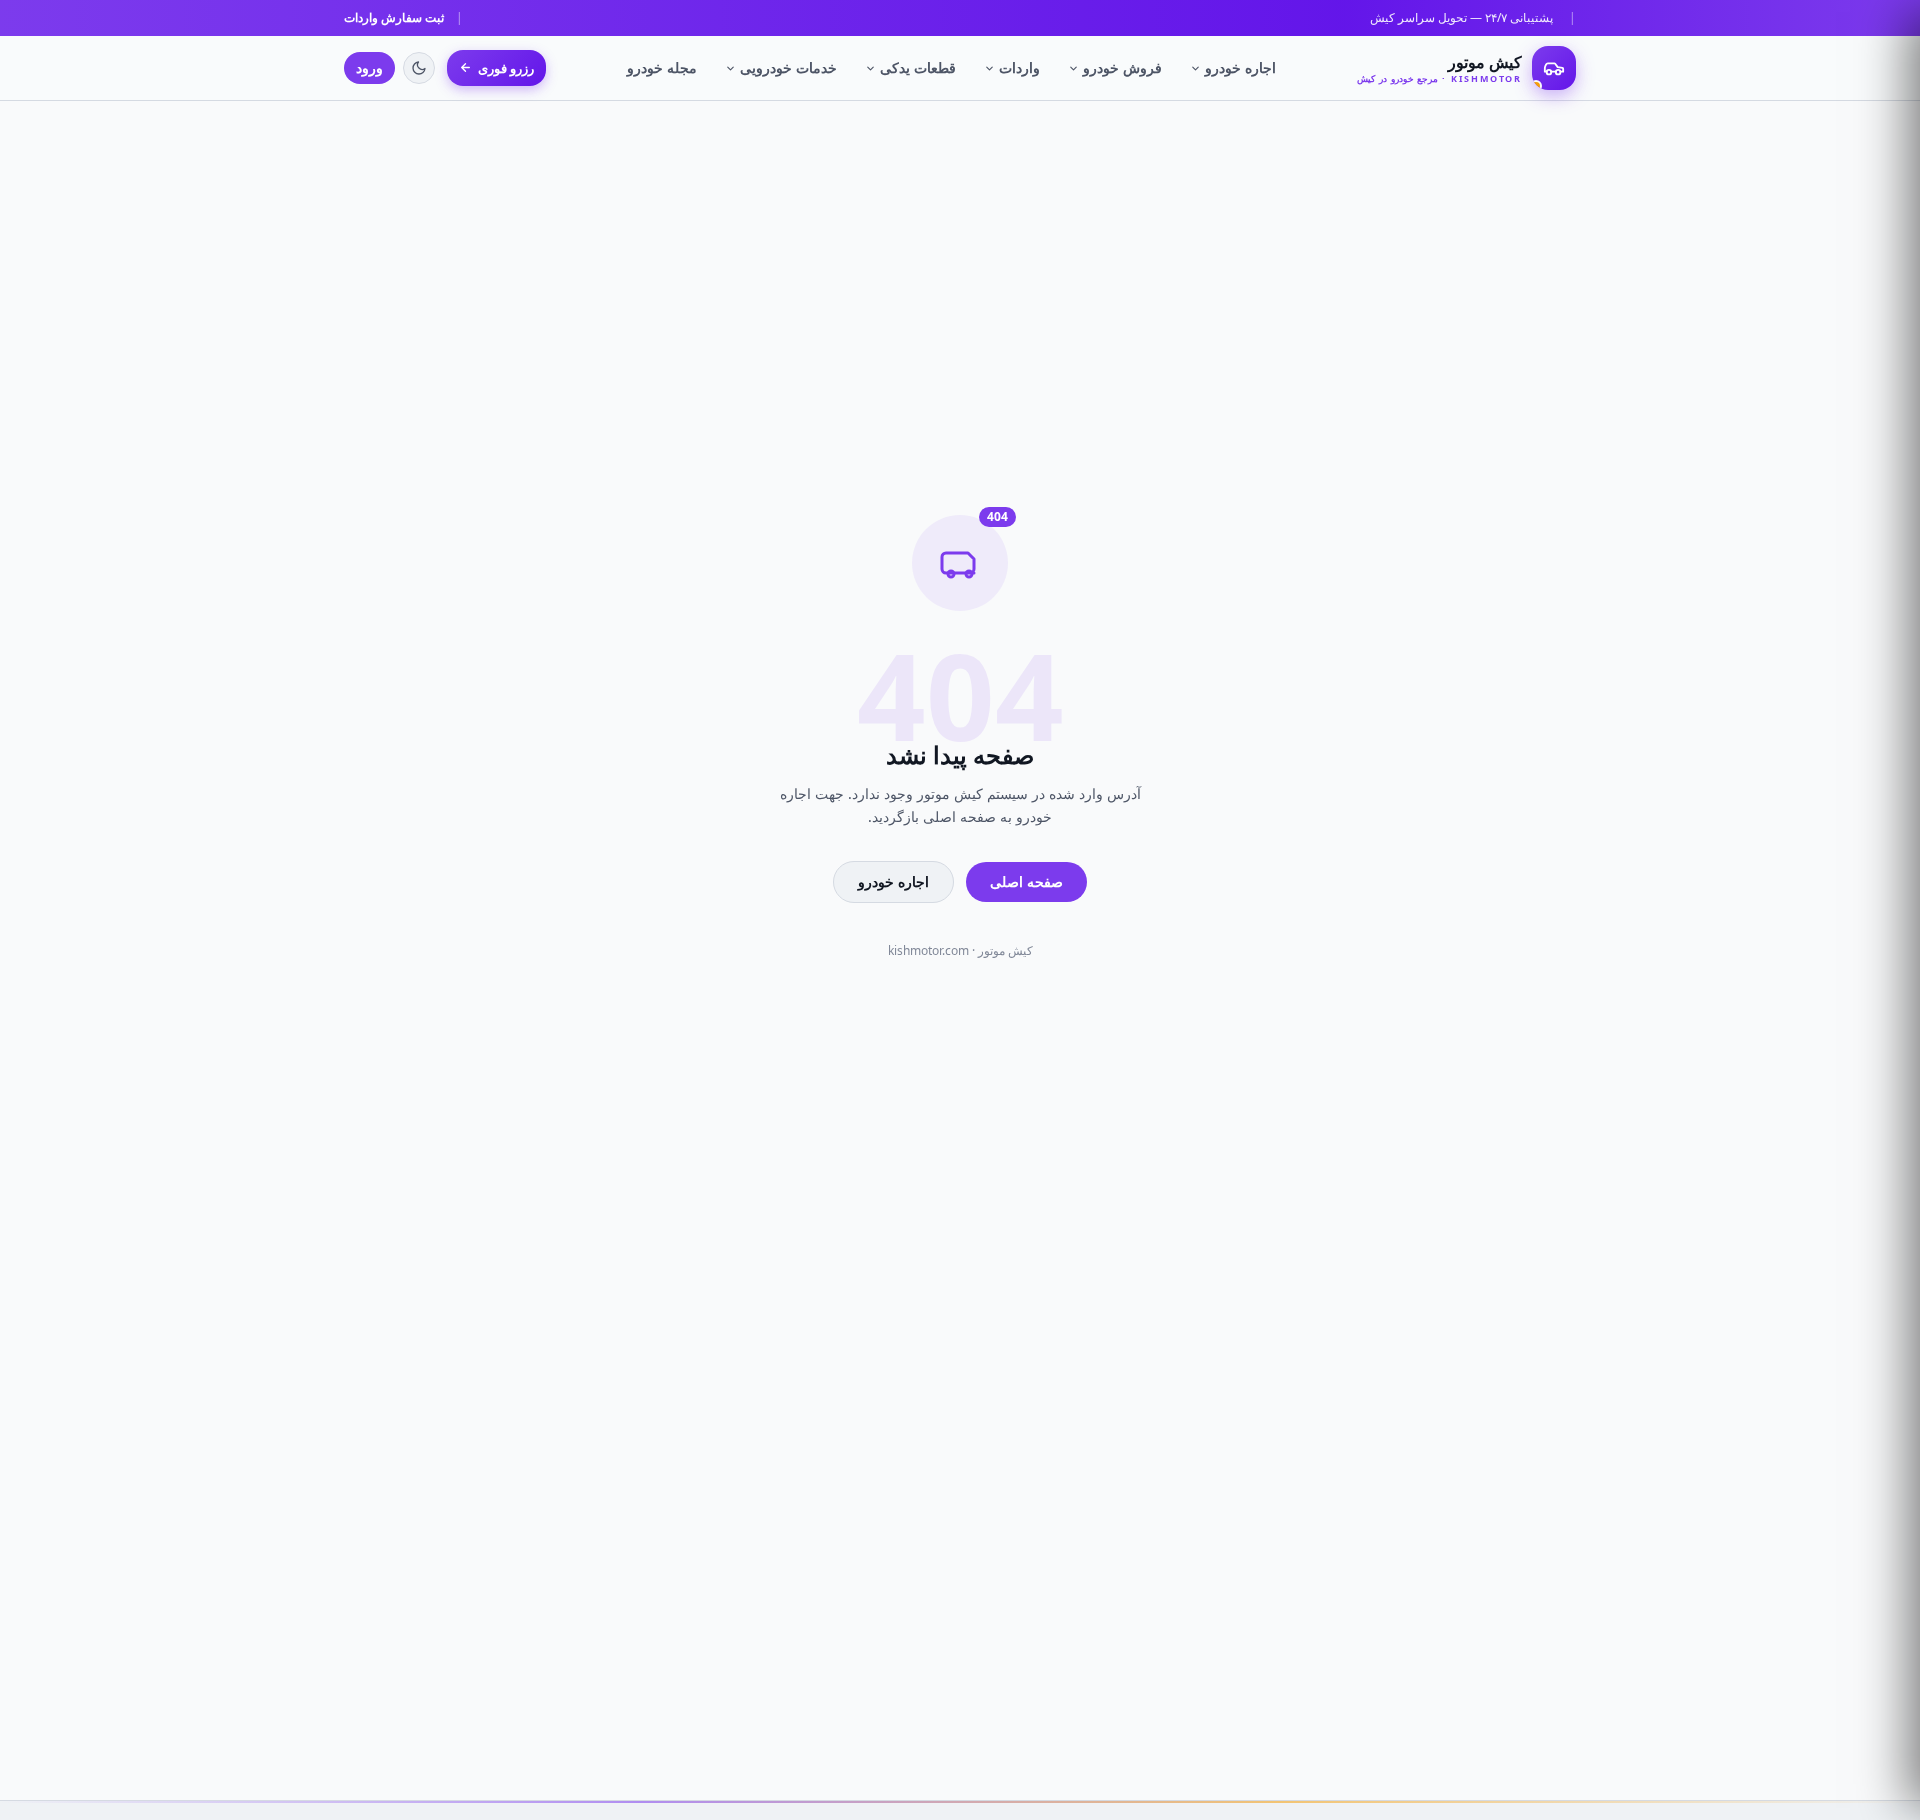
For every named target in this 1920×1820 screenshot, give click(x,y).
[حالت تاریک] (419, 68)
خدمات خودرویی (788, 67)
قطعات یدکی (918, 67)
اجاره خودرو (1240, 67)
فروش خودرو (1122, 67)
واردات (1019, 67)
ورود (369, 67)
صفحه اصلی (1026, 881)
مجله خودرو (662, 67)
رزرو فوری (506, 68)
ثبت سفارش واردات (394, 17)
